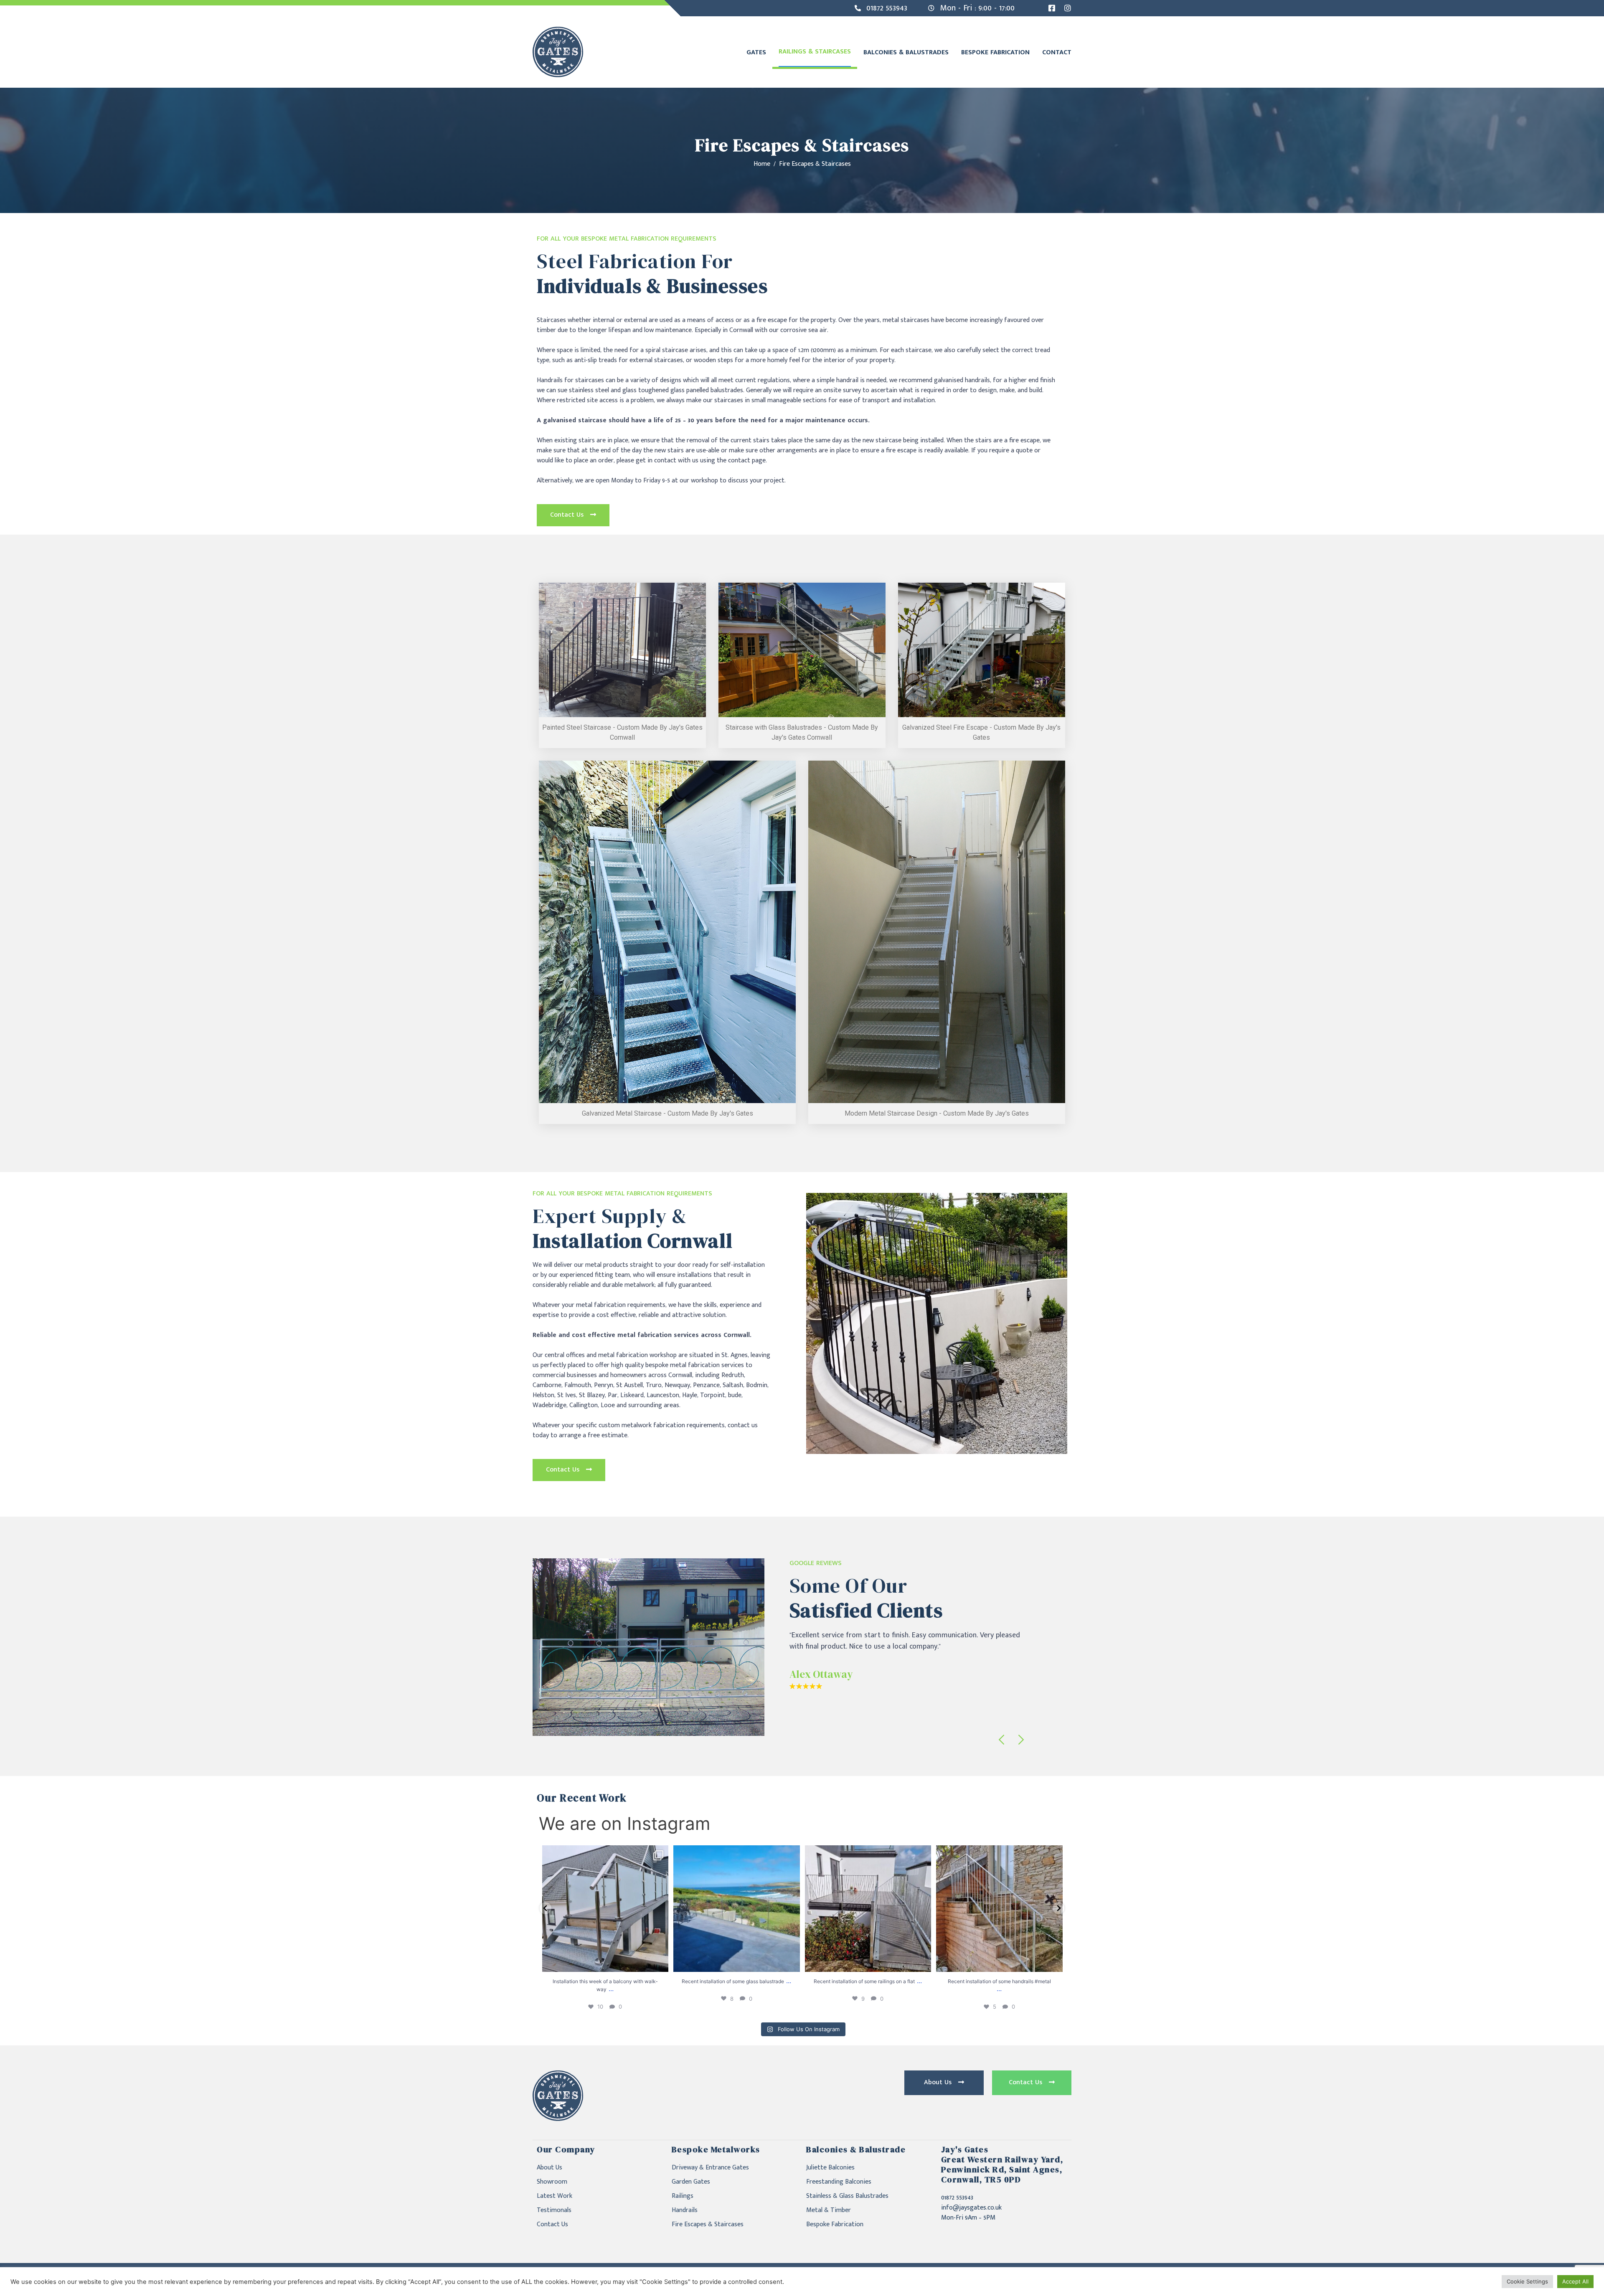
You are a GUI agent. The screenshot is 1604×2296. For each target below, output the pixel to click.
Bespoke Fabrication (995, 52)
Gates (756, 52)
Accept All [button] (1575, 2281)
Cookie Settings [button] (1527, 2281)
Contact (1057, 52)
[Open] (605, 1909)
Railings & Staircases (815, 52)
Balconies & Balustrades (906, 52)
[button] (573, 515)
